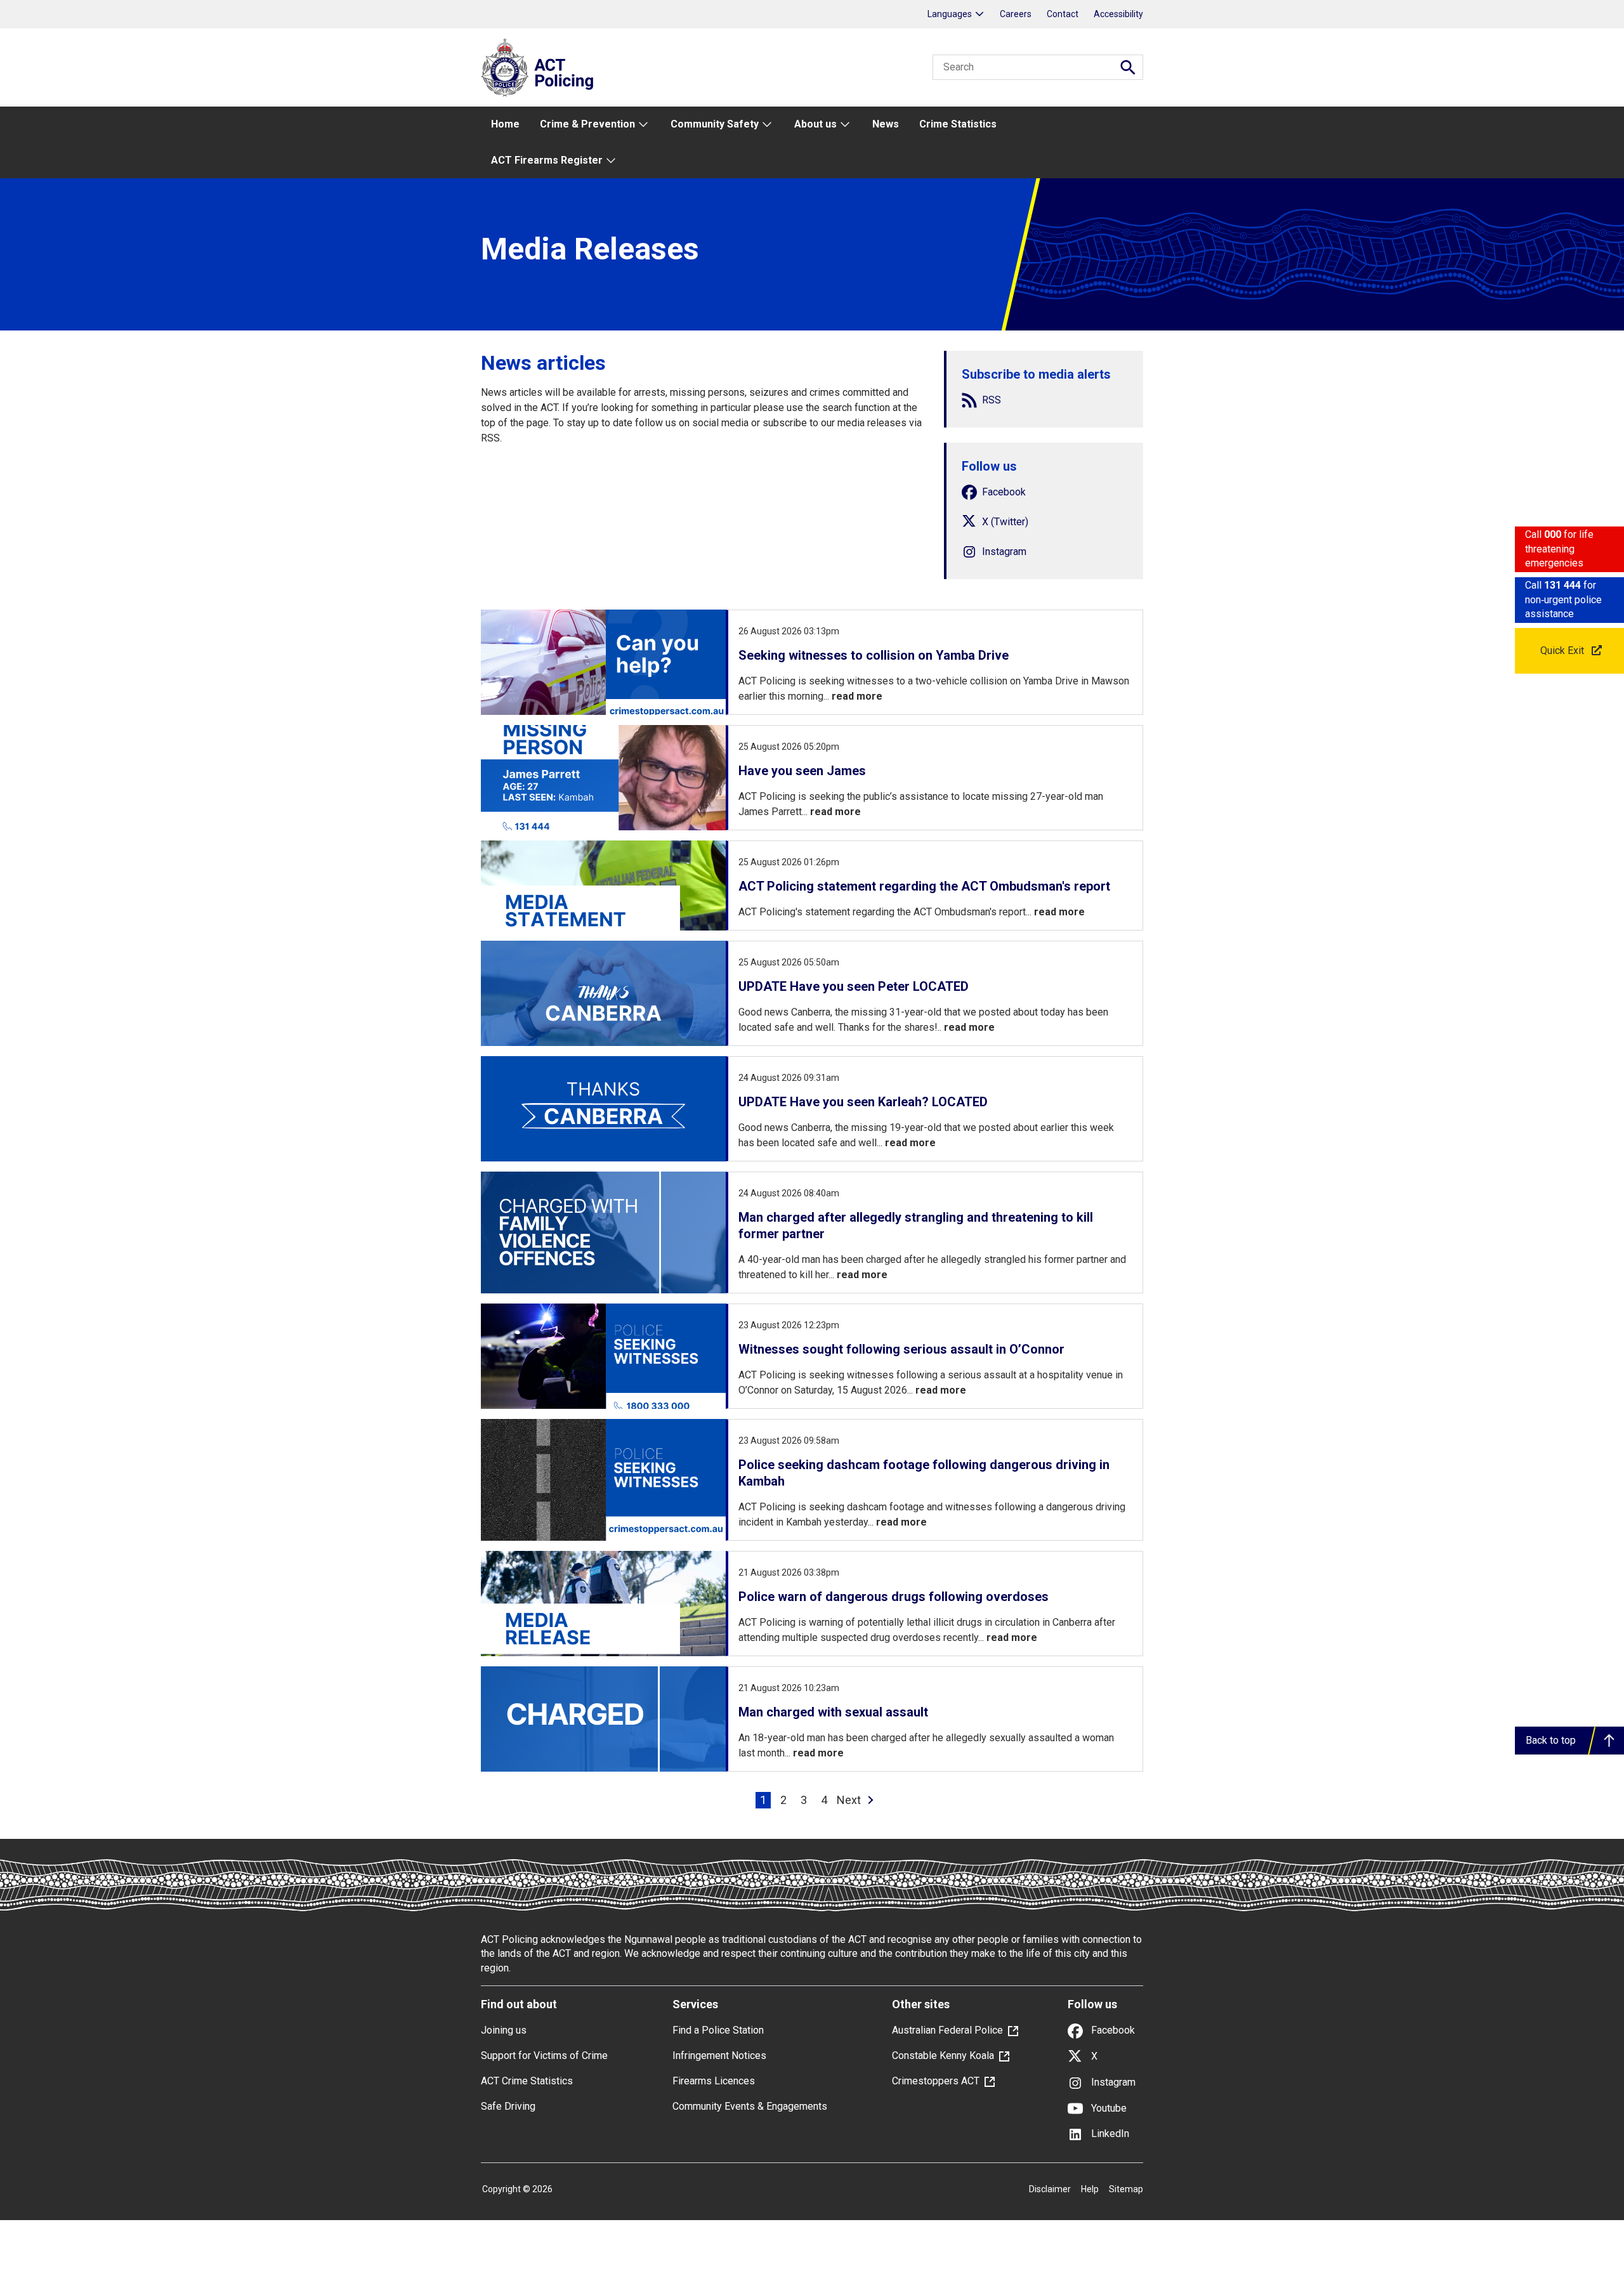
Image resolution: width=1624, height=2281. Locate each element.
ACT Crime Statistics (527, 2081)
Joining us (504, 2030)
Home (505, 124)
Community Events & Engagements (750, 2106)
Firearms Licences (714, 2081)
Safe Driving (508, 2106)
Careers (1016, 14)
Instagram (1112, 2082)
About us (815, 124)
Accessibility (1118, 14)
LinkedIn (1109, 2134)
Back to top (1551, 1740)
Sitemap (1126, 2189)
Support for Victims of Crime (544, 2056)
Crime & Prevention (587, 124)
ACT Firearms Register (547, 160)
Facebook (1112, 2030)
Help (1090, 2189)
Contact (1063, 14)
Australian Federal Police (947, 2030)
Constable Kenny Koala (943, 2056)
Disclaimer (1050, 2189)
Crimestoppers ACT (936, 2081)
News (886, 124)
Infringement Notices (719, 2056)
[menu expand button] (643, 125)
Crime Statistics (958, 124)
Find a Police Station (718, 2030)
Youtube (1108, 2108)
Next (849, 1800)
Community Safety (715, 124)
